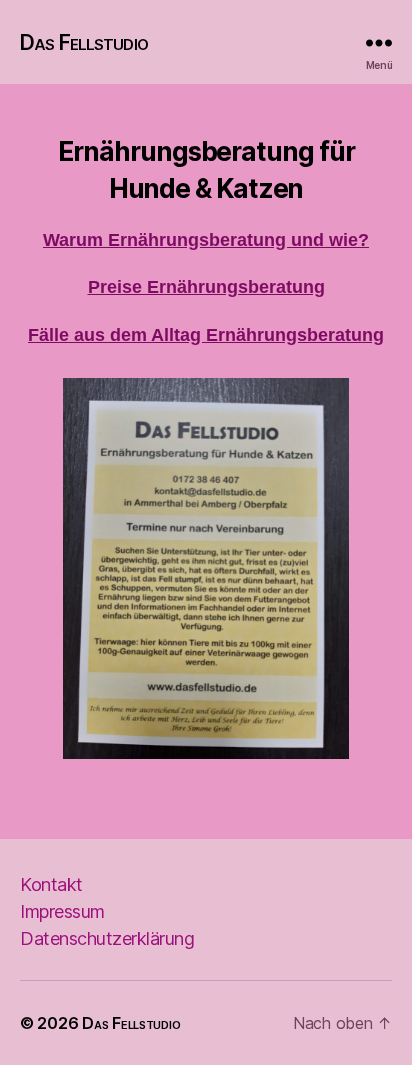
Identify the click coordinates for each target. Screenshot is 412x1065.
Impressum (62, 911)
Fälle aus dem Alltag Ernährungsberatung (206, 335)
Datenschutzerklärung (107, 938)
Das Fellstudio (84, 42)
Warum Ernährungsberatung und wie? (206, 240)
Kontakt (51, 884)
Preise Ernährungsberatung (206, 287)
